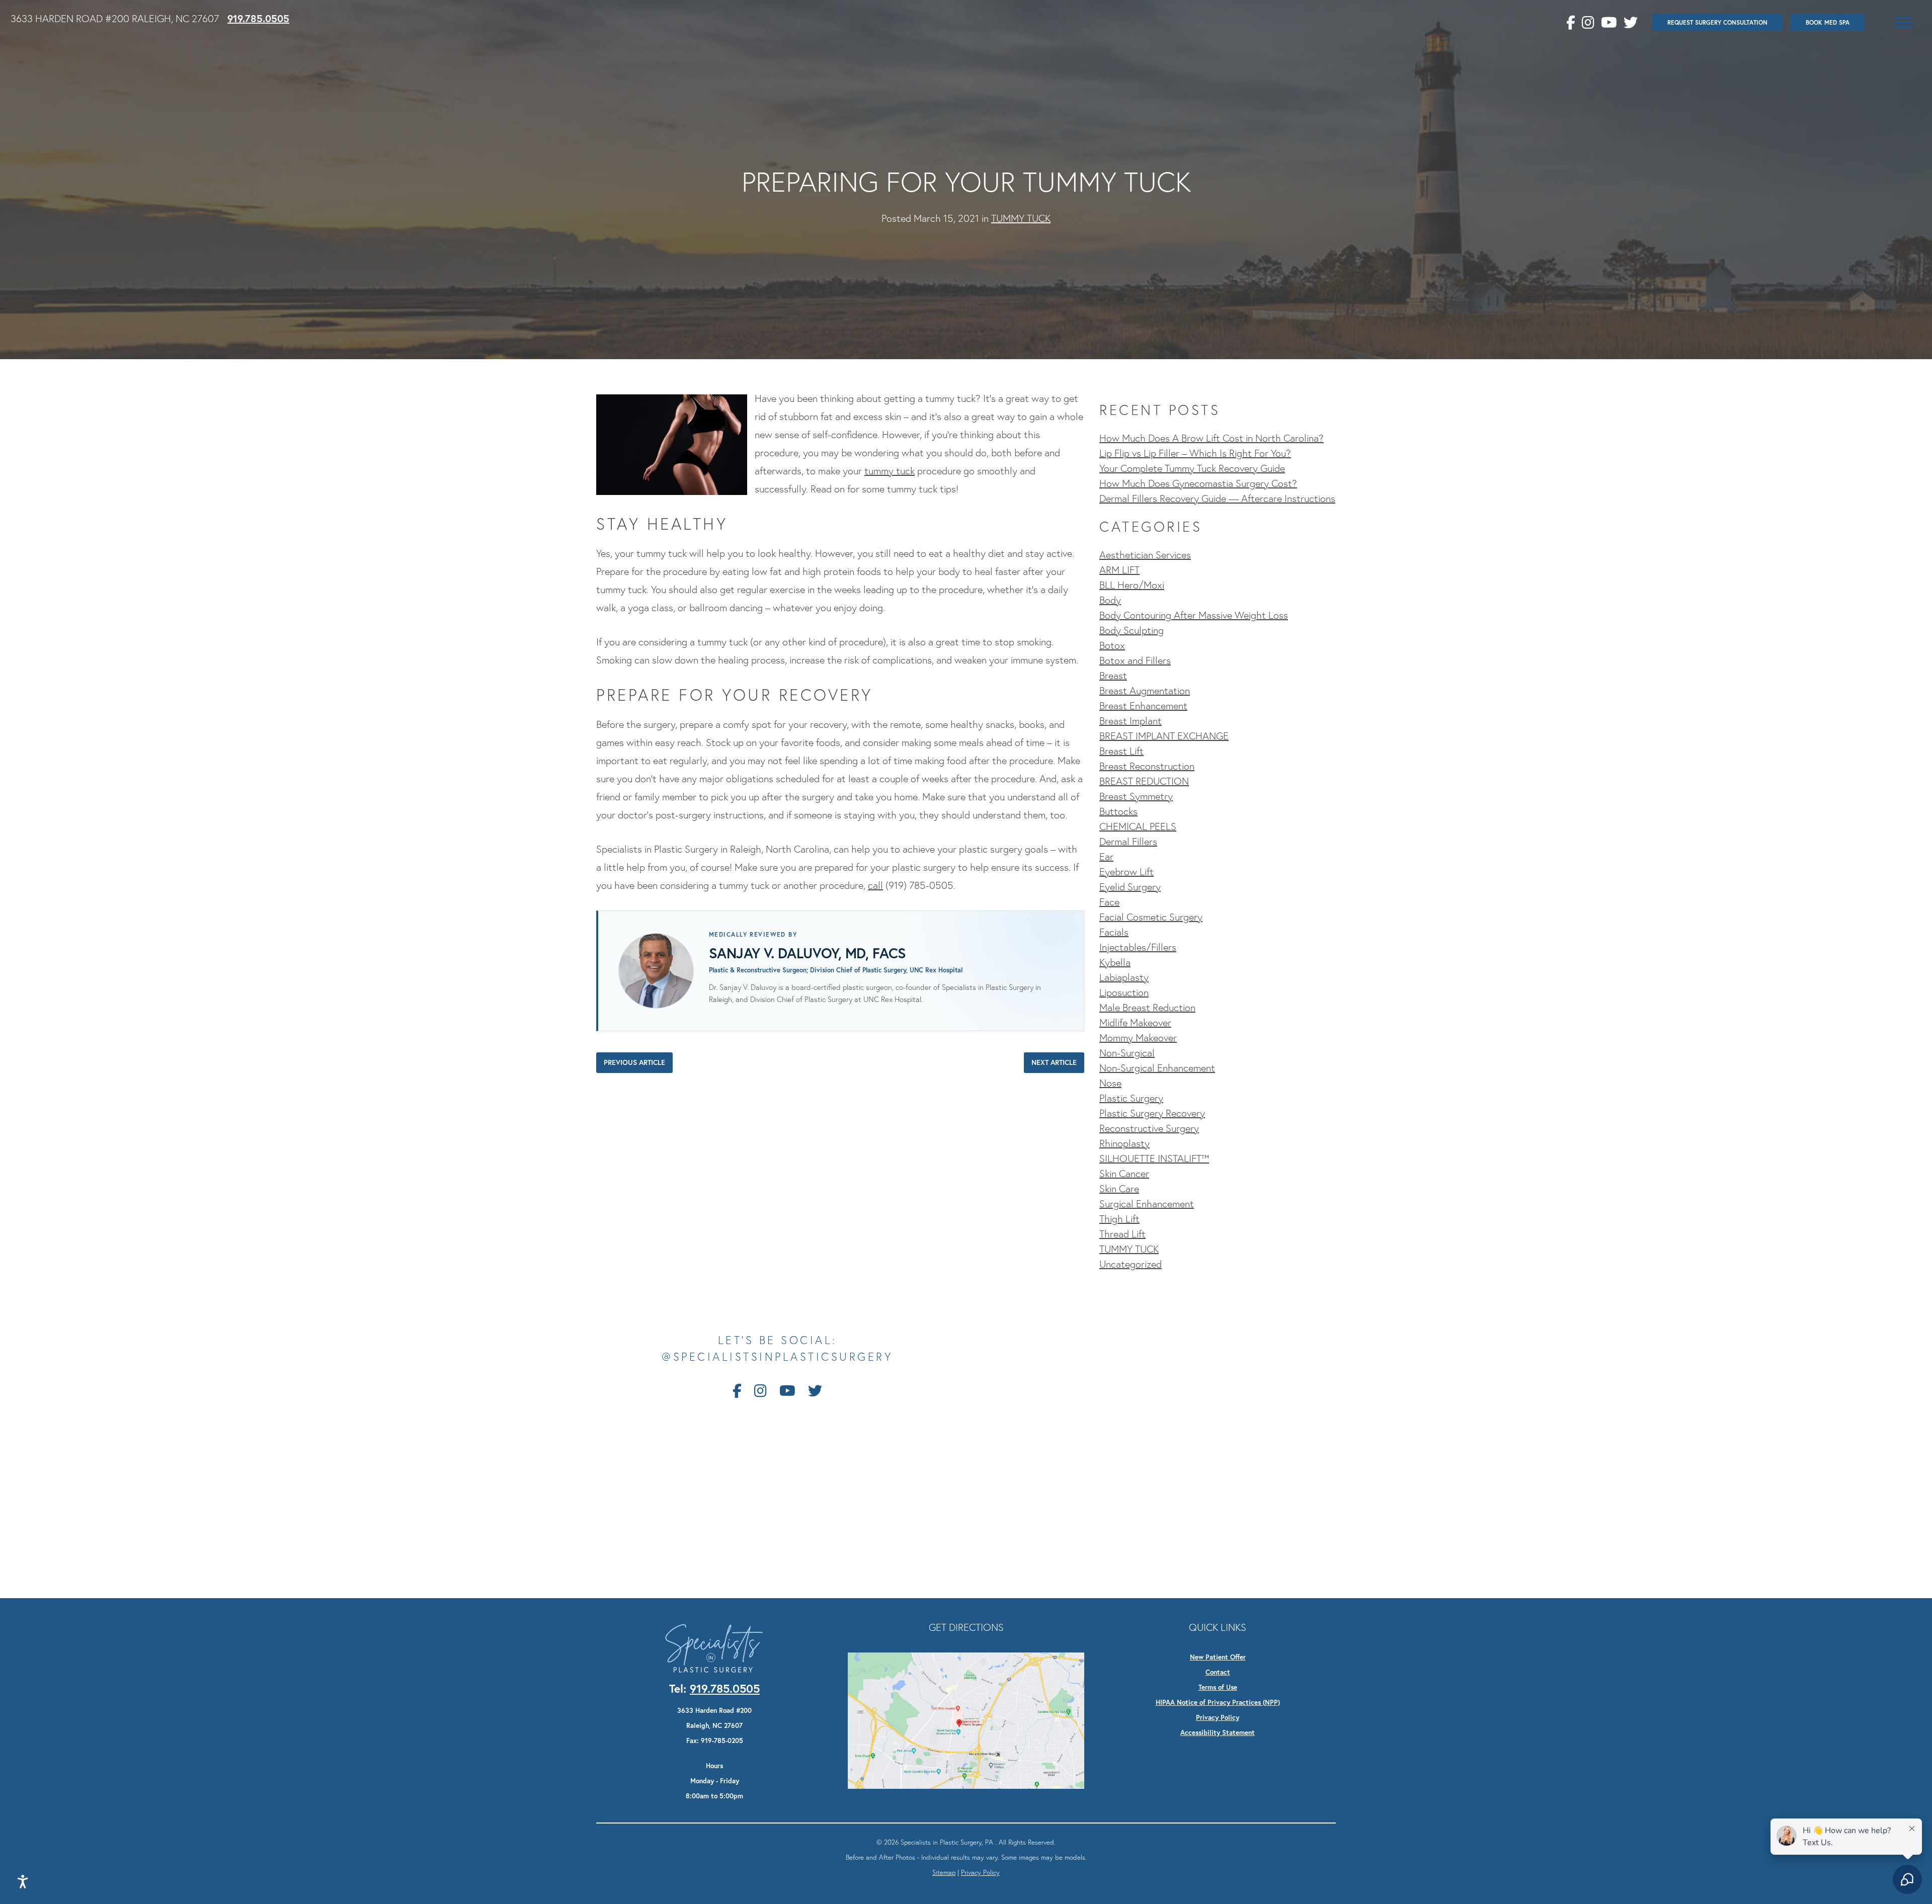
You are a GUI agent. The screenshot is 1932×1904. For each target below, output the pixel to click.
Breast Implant (1131, 721)
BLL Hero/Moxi (1132, 585)
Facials (1114, 932)
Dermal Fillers (1128, 842)
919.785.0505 (258, 18)
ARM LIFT (1119, 570)
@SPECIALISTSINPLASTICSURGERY (777, 1357)
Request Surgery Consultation (1717, 22)
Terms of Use (1218, 1687)
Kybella (1115, 962)
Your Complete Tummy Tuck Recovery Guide (1192, 468)
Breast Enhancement (1143, 706)
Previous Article (634, 1062)
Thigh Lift (1119, 1219)
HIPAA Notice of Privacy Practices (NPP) (1218, 1702)
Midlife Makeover (1135, 1023)
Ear (1106, 857)
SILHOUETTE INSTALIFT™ (1154, 1158)
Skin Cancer (1124, 1174)
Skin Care (1119, 1189)
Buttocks (1118, 811)
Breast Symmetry (1136, 796)
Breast (1113, 676)
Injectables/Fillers (1138, 947)
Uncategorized (1131, 1264)
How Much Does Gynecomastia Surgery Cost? (1198, 483)
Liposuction (1124, 992)
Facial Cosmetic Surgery (1151, 917)
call (875, 885)
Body (1110, 600)
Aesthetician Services (1145, 555)
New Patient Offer (1218, 1657)
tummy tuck (890, 471)
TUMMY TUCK (1021, 218)
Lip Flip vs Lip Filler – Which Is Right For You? (1195, 453)
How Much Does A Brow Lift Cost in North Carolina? (1212, 438)
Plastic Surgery (1131, 1098)
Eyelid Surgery (1130, 887)
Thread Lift (1122, 1234)
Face (1109, 902)
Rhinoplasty (1124, 1143)
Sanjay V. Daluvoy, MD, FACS (808, 953)
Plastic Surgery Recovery (1152, 1113)
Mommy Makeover (1138, 1038)
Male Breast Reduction (1147, 1008)
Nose (1110, 1083)
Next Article (1054, 1062)
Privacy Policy (1218, 1717)
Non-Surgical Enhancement (1157, 1068)
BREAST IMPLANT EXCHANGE (1164, 736)
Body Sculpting (1132, 630)
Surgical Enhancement (1147, 1204)
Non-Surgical (1127, 1053)
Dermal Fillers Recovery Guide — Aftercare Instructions (1217, 499)
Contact (1218, 1672)
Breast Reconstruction (1147, 766)
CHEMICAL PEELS (1138, 826)
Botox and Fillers (1135, 660)
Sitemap (944, 1872)
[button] (1904, 23)
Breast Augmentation (1145, 691)
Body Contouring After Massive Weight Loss (1194, 615)
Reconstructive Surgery (1149, 1128)
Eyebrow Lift (1126, 872)
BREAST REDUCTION (1144, 781)
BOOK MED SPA (1828, 22)
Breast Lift (1121, 751)
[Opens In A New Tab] (966, 1719)
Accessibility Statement (1218, 1732)
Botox (1112, 645)
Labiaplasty (1124, 977)
